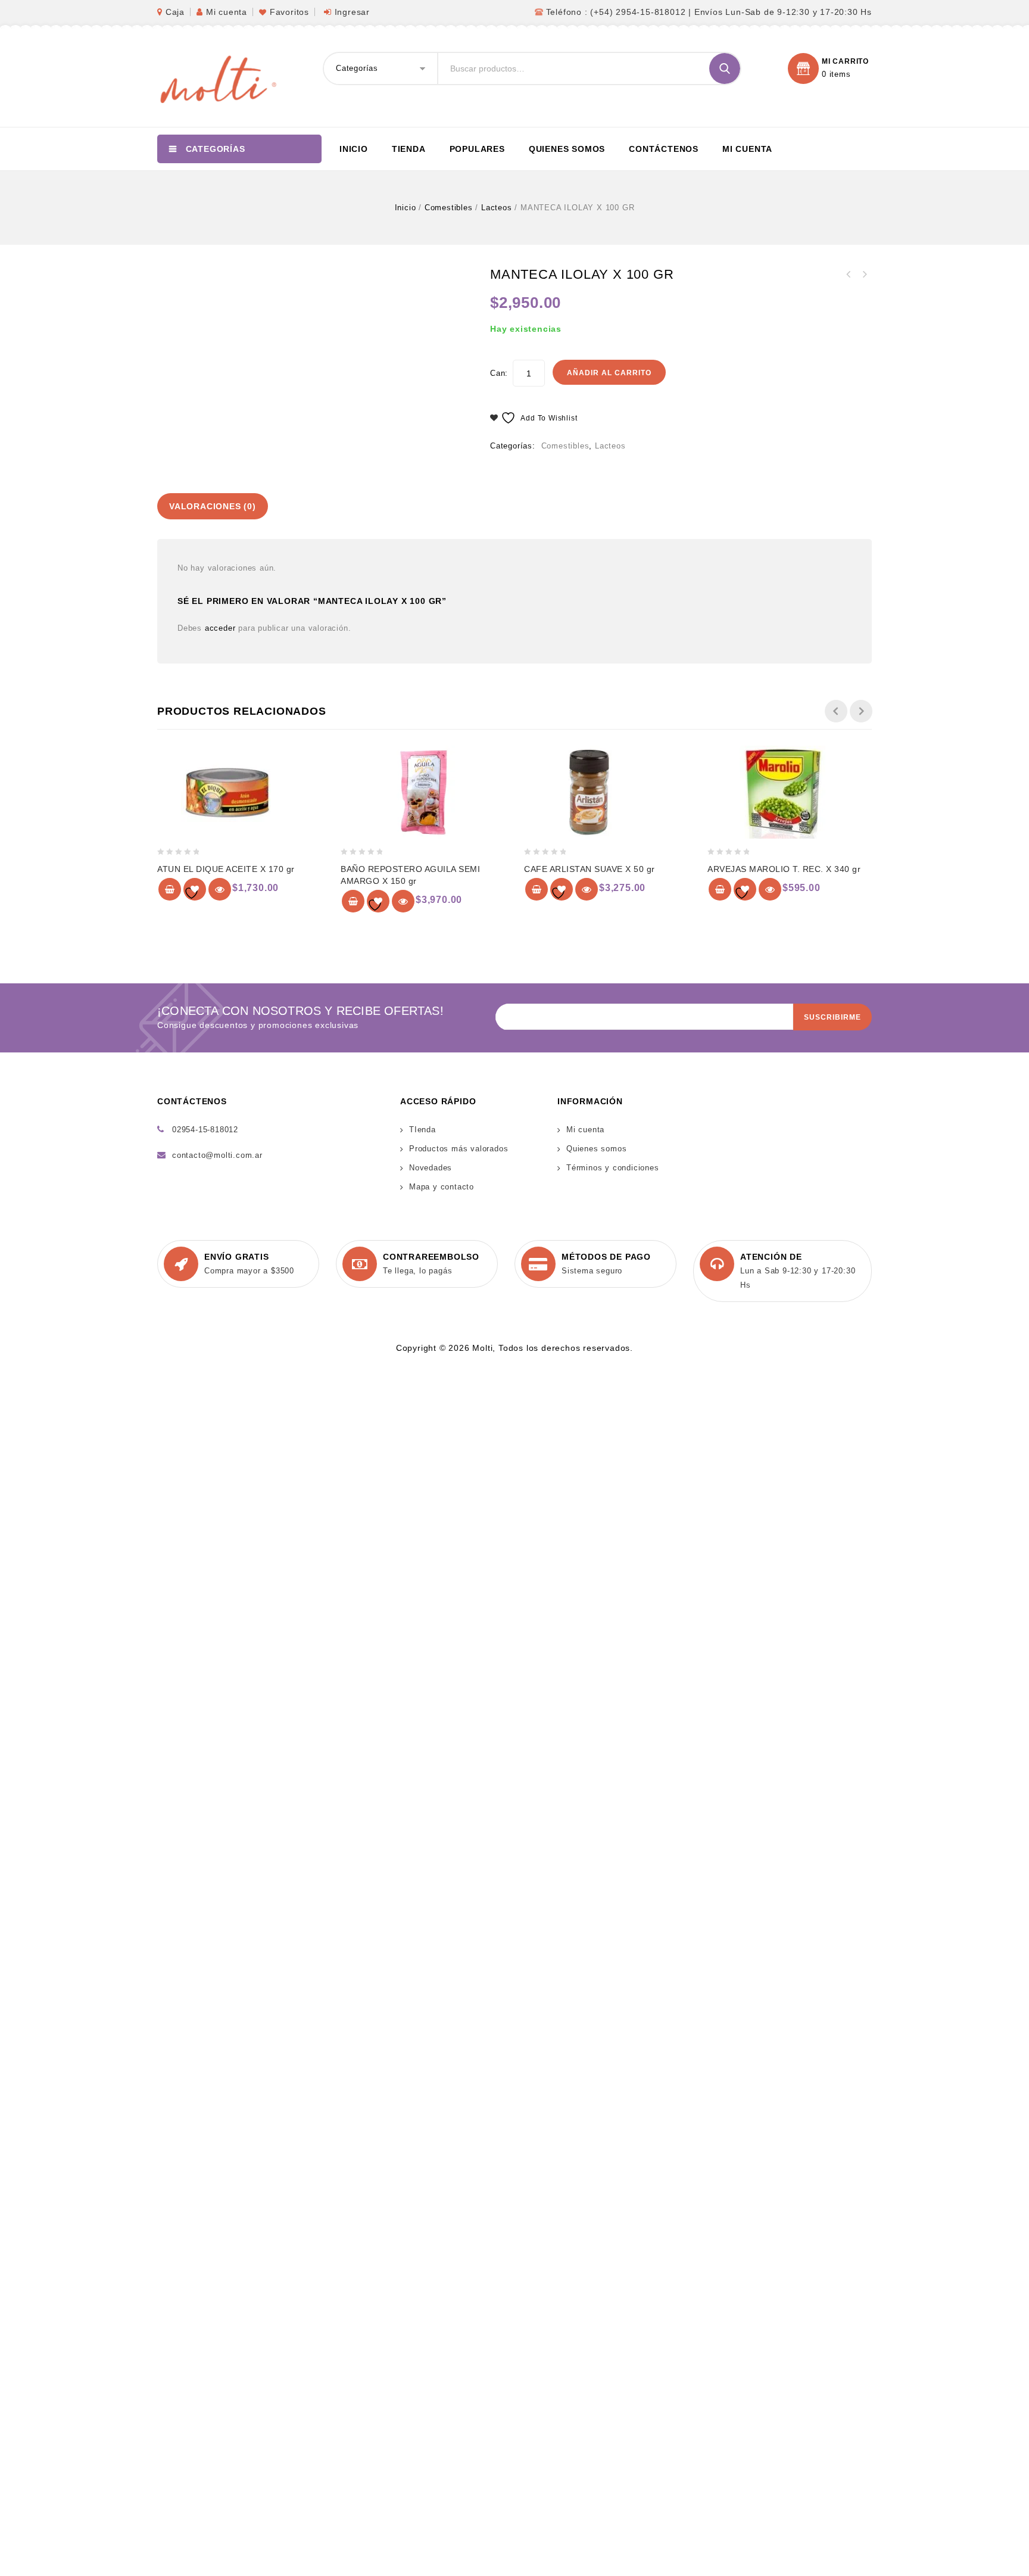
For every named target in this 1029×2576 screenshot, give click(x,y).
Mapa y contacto (442, 1187)
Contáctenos (664, 149)
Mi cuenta (227, 12)
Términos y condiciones (613, 1168)
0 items (836, 74)
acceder (220, 628)
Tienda (409, 149)
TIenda (422, 1130)
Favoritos (289, 12)
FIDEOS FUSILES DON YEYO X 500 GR (849, 275)
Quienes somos (567, 149)
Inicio (354, 149)
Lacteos (497, 208)
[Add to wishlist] (195, 889)
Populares (477, 149)
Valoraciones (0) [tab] (213, 506)
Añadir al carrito (609, 373)
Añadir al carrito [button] (170, 889)
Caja (175, 12)
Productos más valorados (459, 1149)
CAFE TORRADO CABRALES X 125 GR (864, 275)
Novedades (431, 1168)
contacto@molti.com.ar (217, 1155)
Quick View (220, 889)
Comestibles (449, 208)
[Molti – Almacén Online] (217, 78)
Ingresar (352, 12)
